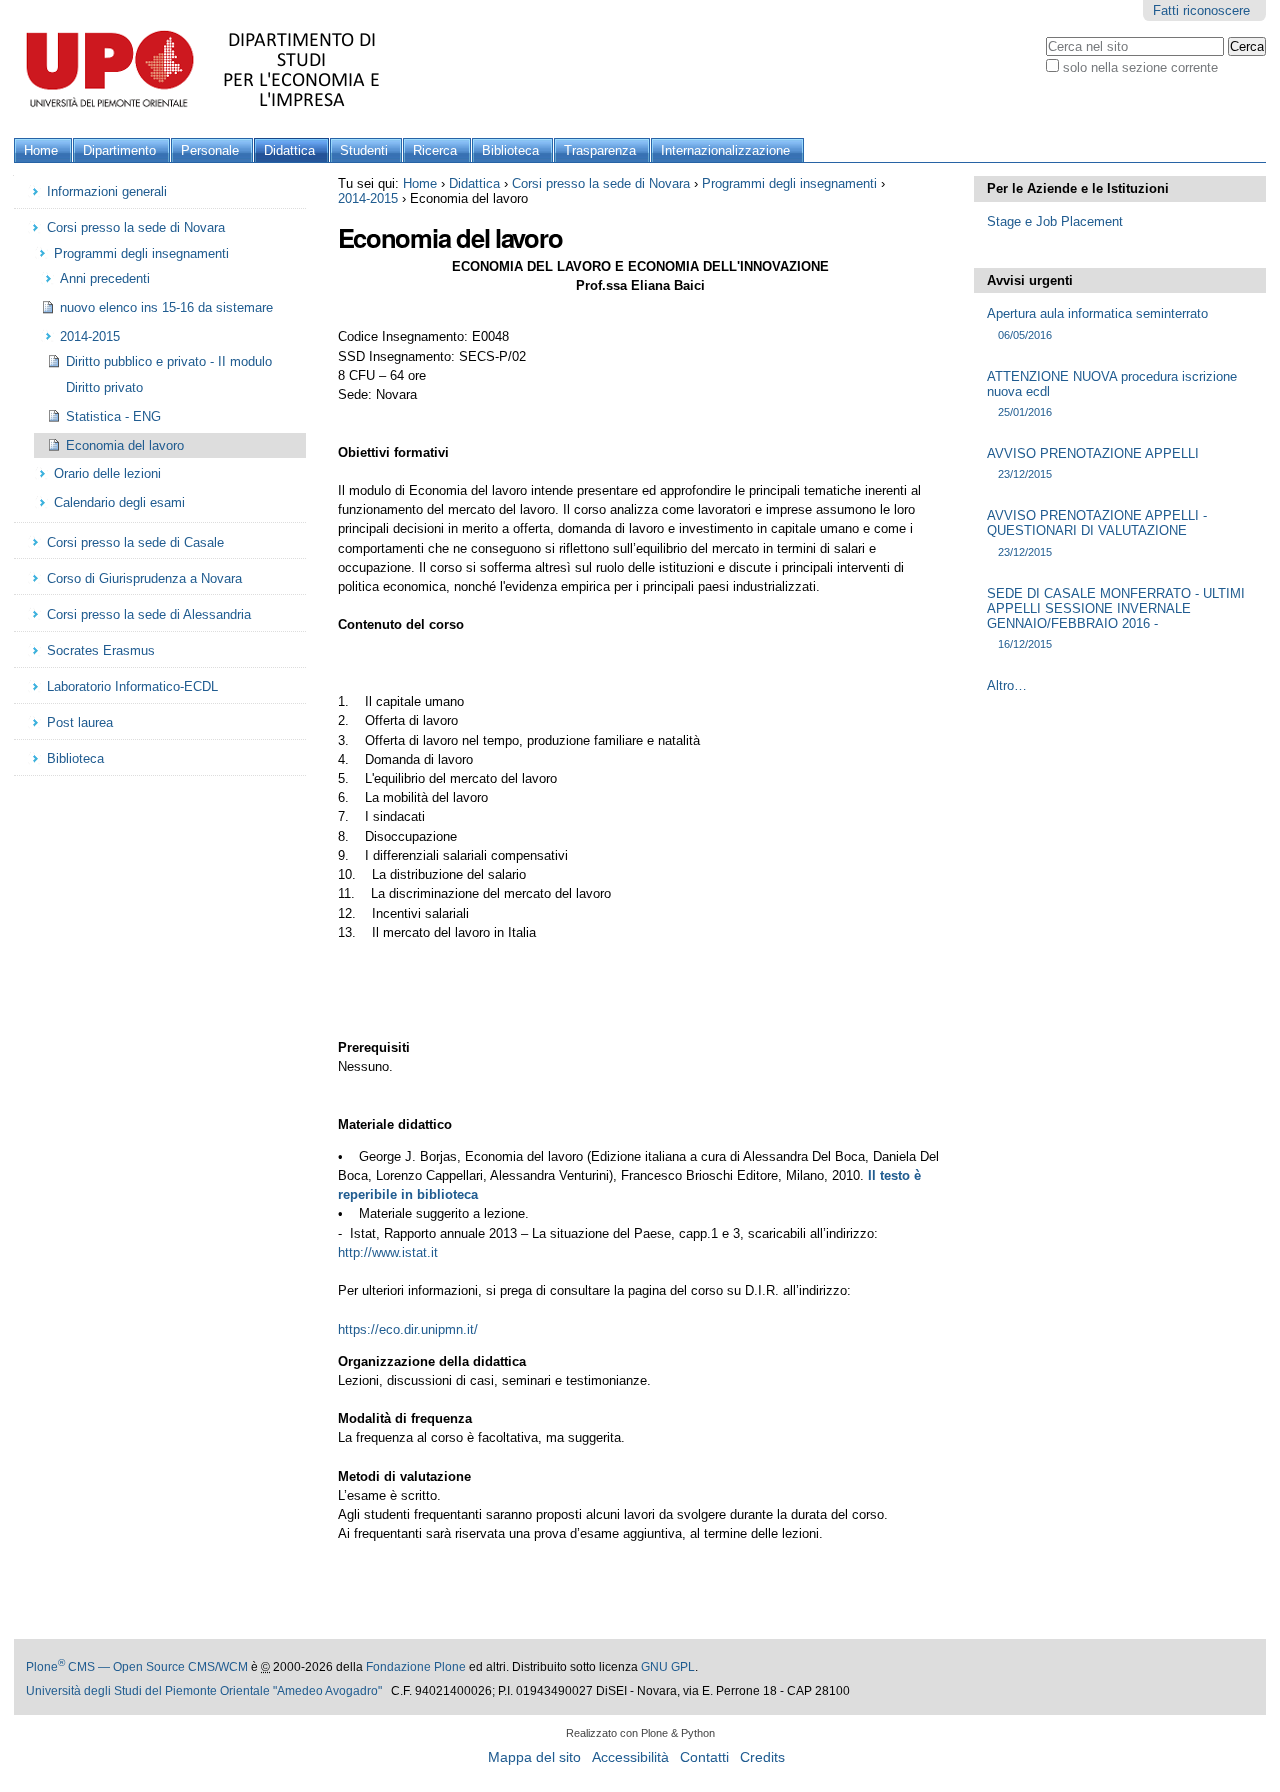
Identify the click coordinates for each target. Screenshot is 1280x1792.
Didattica (289, 150)
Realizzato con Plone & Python (640, 1733)
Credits (762, 1757)
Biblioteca (510, 150)
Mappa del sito (534, 1757)
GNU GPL (668, 1667)
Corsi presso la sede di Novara (601, 183)
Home (41, 150)
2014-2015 (368, 198)
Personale (210, 150)
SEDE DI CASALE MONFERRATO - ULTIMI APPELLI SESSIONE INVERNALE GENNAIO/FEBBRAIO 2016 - (1116, 618)
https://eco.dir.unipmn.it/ (408, 1329)
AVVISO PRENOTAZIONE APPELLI (1093, 463)
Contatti (704, 1757)
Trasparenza (600, 150)
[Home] (209, 69)
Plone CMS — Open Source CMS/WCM (137, 1667)
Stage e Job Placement (1055, 221)
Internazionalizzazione (725, 150)
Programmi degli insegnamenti (789, 183)
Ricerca (435, 150)
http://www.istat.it (388, 1252)
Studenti (364, 150)
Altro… (1007, 685)
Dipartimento (119, 150)
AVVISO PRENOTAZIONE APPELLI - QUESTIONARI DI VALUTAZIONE (1097, 532)
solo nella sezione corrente (1140, 67)
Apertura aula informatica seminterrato (1097, 323)
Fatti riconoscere (1201, 10)
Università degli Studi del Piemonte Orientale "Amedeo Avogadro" (204, 1691)
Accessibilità (630, 1757)
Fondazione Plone (416, 1667)
